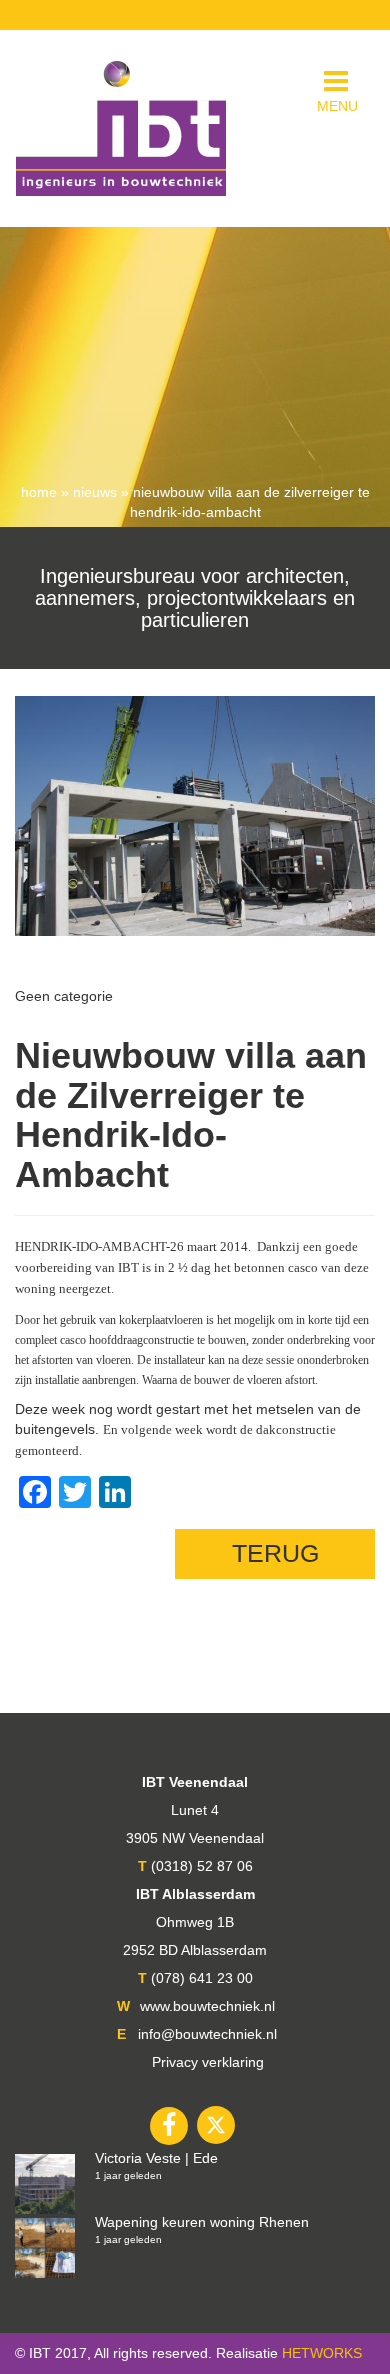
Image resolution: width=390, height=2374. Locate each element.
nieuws (95, 492)
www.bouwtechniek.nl (207, 2006)
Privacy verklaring (208, 2062)
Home (39, 492)
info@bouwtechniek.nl (207, 2034)
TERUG (275, 1553)
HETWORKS (322, 2353)
